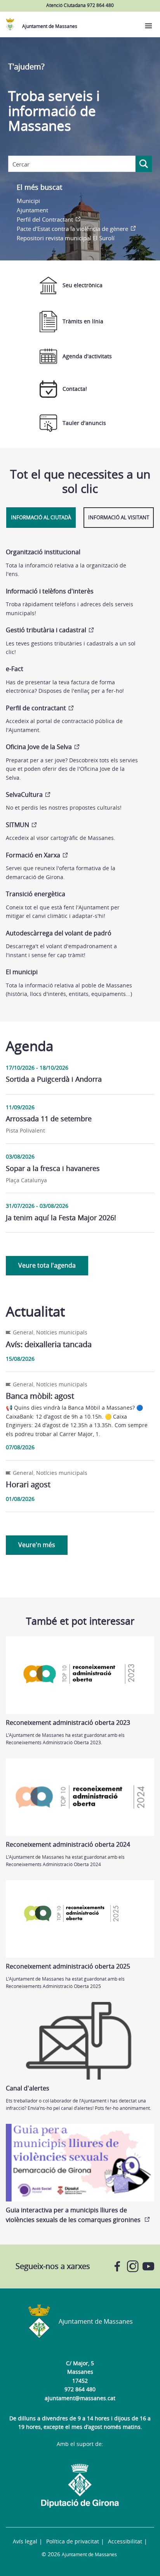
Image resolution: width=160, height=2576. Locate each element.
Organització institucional (43, 552)
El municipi (22, 972)
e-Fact (15, 669)
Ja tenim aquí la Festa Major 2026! (61, 1218)
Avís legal (25, 2541)
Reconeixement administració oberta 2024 (68, 1844)
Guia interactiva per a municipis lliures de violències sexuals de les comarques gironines (74, 2215)
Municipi (28, 201)
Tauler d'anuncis (84, 423)
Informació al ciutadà (41, 517)
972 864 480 (80, 2389)
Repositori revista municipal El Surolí (66, 238)
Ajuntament (32, 210)
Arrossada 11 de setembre (49, 1119)
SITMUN (17, 825)
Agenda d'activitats (87, 356)
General (23, 1332)
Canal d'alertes (28, 2088)
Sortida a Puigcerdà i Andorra (54, 1079)
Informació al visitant (119, 517)
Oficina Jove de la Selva (39, 747)
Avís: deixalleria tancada (49, 1344)
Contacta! (75, 389)
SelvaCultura (24, 794)
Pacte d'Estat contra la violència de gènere (72, 229)
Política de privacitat (73, 2541)
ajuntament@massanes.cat (80, 2398)
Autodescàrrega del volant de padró (59, 933)
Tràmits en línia (83, 321)
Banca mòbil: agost (40, 1396)
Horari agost (28, 1484)
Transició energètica (36, 894)
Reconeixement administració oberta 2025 (68, 1966)
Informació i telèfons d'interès (50, 591)
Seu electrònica (83, 285)
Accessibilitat (125, 2541)
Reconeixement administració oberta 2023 (68, 1723)
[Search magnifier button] (144, 164)
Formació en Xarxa (33, 855)
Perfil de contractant (36, 708)
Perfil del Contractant (45, 219)
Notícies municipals (62, 1332)
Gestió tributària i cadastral (46, 630)
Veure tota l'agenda (47, 1265)
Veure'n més (37, 1545)
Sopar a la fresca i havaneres (53, 1168)
